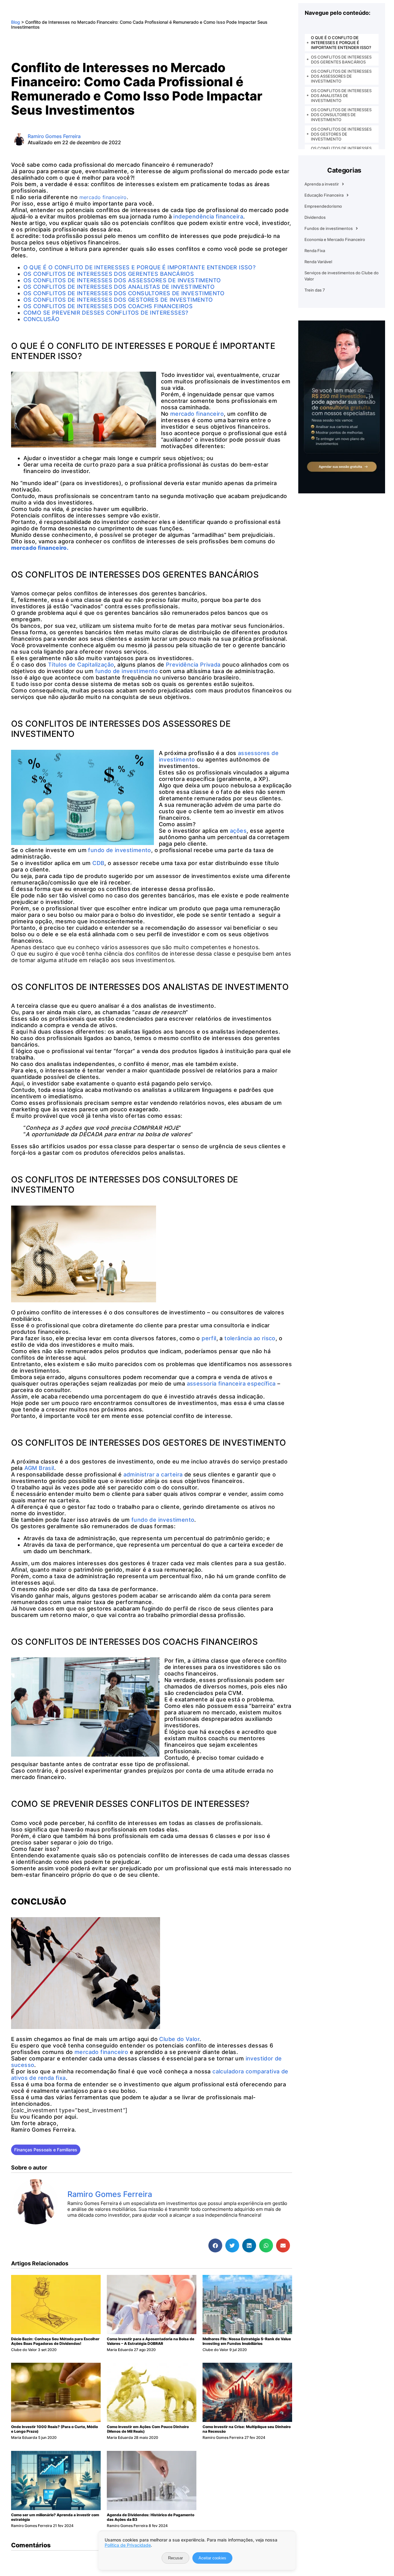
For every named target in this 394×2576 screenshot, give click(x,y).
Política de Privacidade (128, 2545)
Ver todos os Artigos (98, 2227)
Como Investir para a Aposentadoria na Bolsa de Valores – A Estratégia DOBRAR (151, 2341)
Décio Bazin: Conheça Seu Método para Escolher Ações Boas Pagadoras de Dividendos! (55, 2341)
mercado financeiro (197, 414)
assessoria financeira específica (231, 1384)
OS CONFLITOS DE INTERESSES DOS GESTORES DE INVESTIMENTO (341, 134)
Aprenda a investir (322, 184)
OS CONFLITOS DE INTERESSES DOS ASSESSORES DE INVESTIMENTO (341, 76)
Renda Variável (318, 262)
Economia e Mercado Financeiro (335, 239)
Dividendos (315, 217)
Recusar (175, 2558)
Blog (16, 22)
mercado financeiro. (40, 548)
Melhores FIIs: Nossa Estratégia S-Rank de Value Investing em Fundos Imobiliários (247, 2341)
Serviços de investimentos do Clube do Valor (342, 276)
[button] (215, 2245)
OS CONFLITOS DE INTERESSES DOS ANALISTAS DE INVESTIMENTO (341, 96)
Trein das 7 (315, 290)
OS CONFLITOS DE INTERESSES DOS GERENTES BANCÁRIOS (341, 59)
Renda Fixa (315, 251)
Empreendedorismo (323, 206)
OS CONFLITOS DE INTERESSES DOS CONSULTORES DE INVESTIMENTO (341, 115)
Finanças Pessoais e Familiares (46, 2150)
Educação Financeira (324, 195)
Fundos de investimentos (329, 228)
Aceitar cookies (212, 2558)
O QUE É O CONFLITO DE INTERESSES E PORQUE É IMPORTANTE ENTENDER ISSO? (341, 43)
